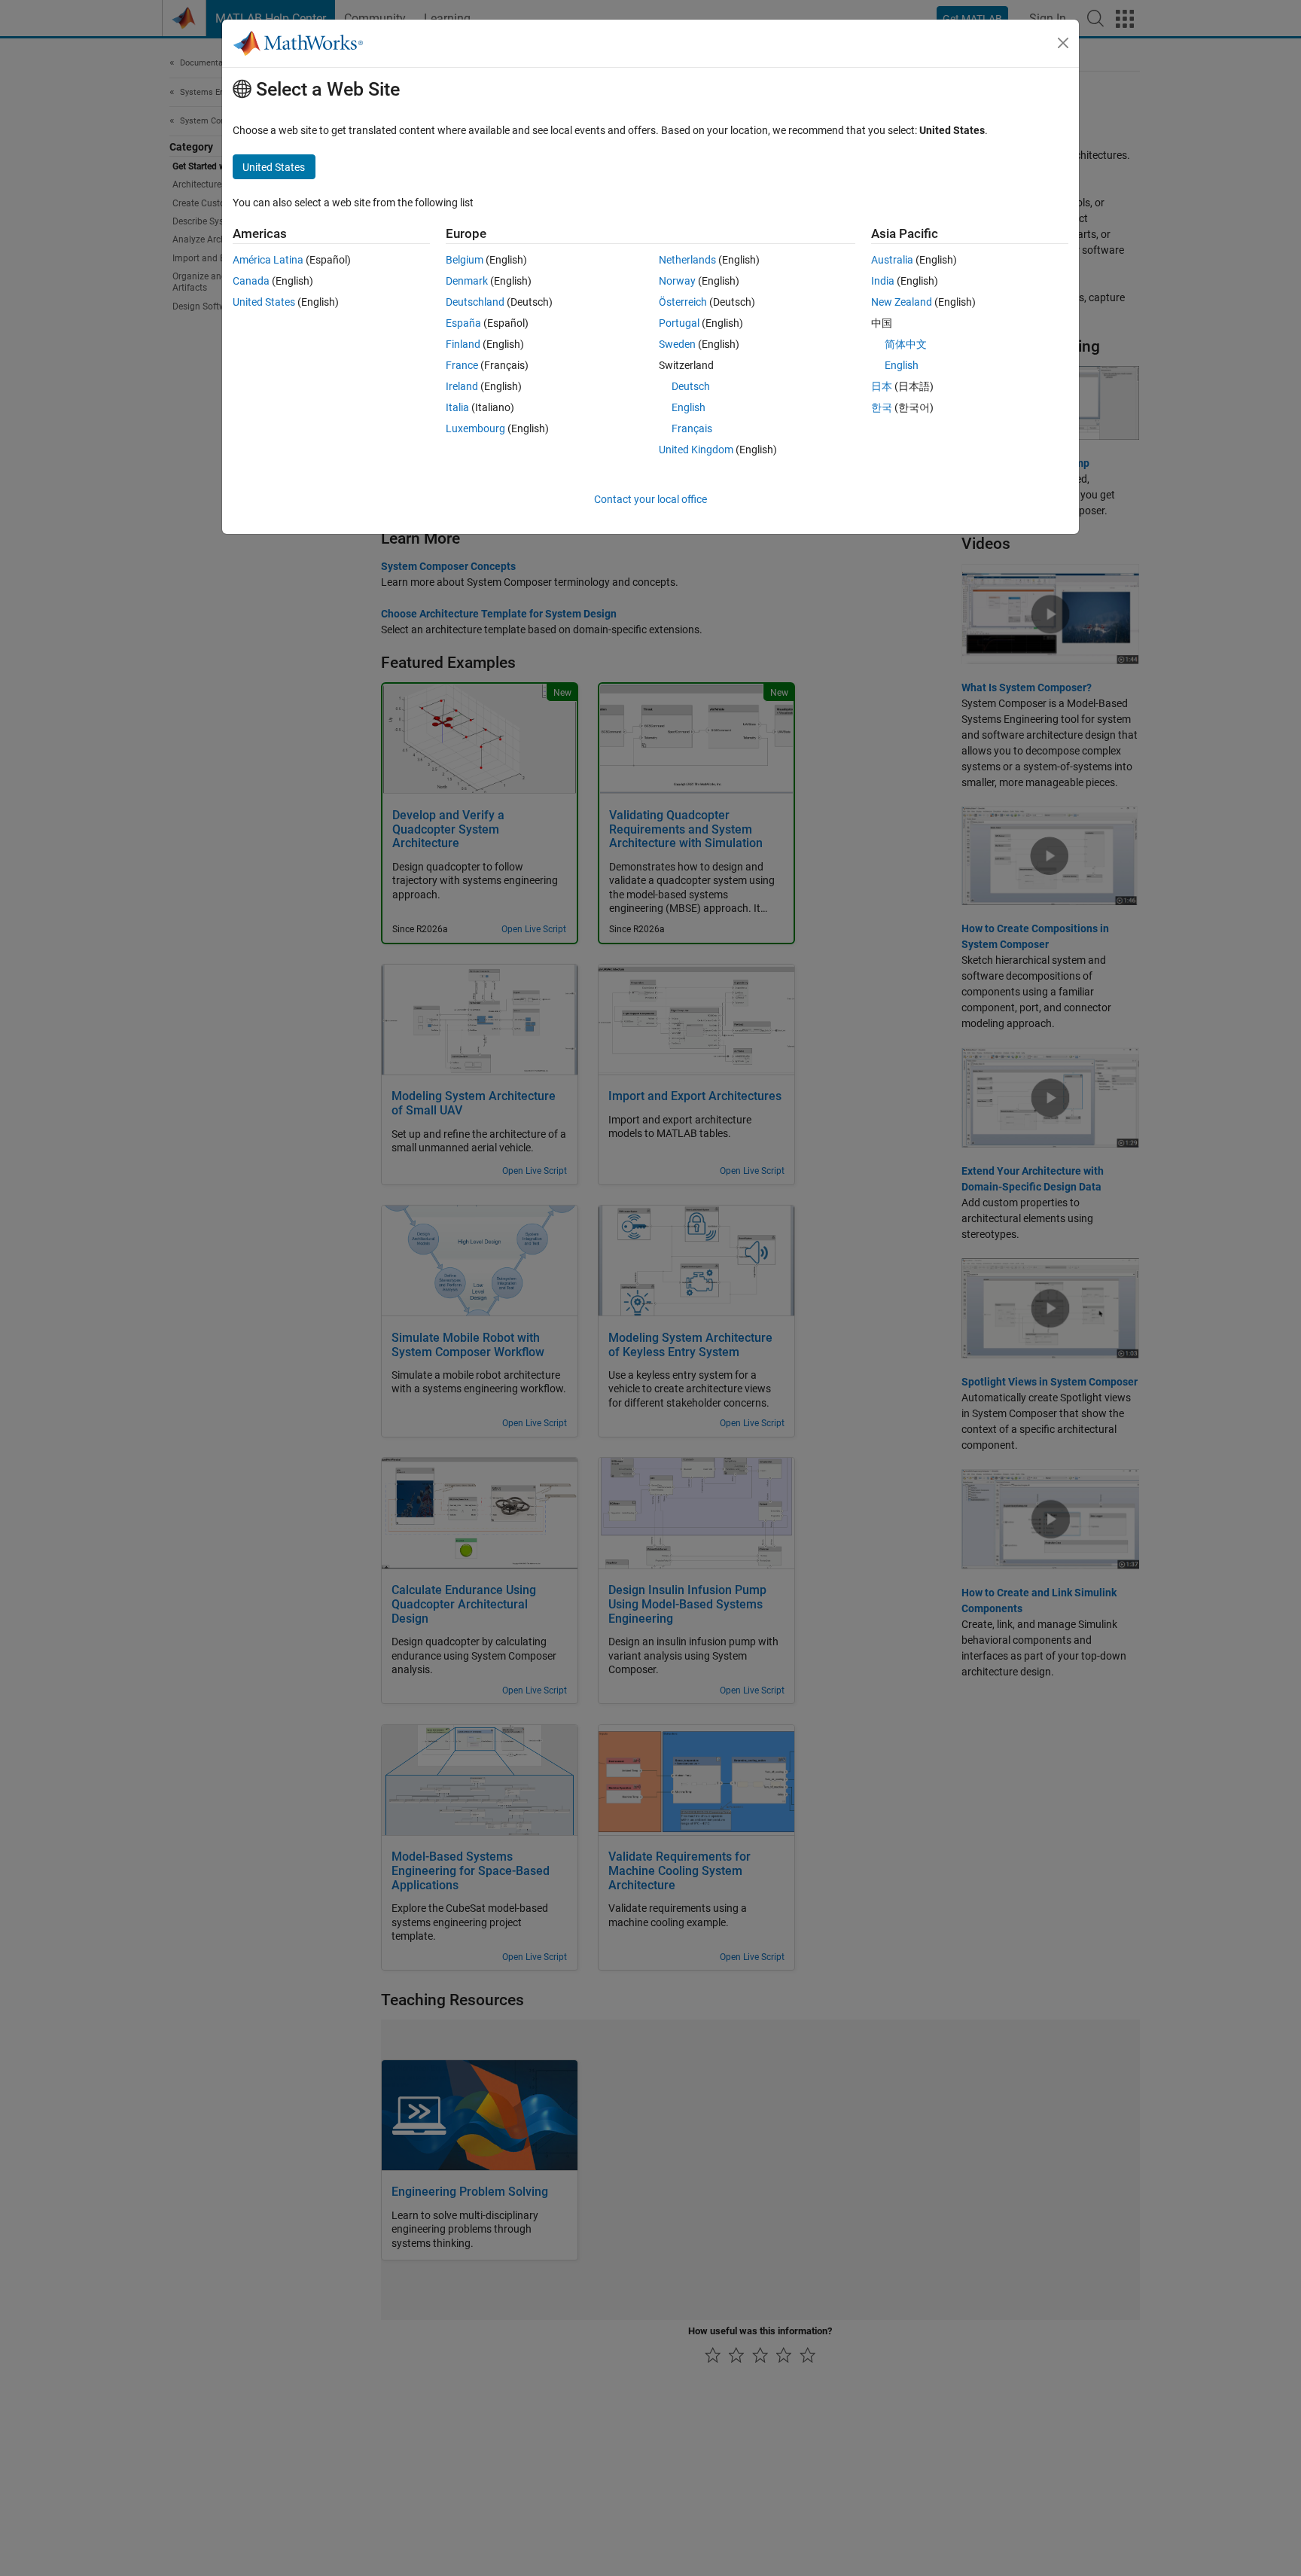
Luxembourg (475, 428)
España (463, 323)
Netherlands (687, 260)
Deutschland (475, 302)
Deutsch (691, 386)
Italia (457, 407)
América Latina (268, 260)
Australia (892, 260)
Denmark (467, 281)
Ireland (462, 386)
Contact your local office (650, 499)
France (462, 365)
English (689, 407)
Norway (677, 281)
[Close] (1063, 43)
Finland (463, 344)
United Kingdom (696, 450)
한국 (882, 407)
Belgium (465, 260)
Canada (251, 281)
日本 (882, 386)
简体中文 (906, 344)
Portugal (679, 323)
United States (264, 302)
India (883, 281)
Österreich (683, 302)
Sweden (677, 344)
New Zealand (902, 302)
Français (692, 428)
